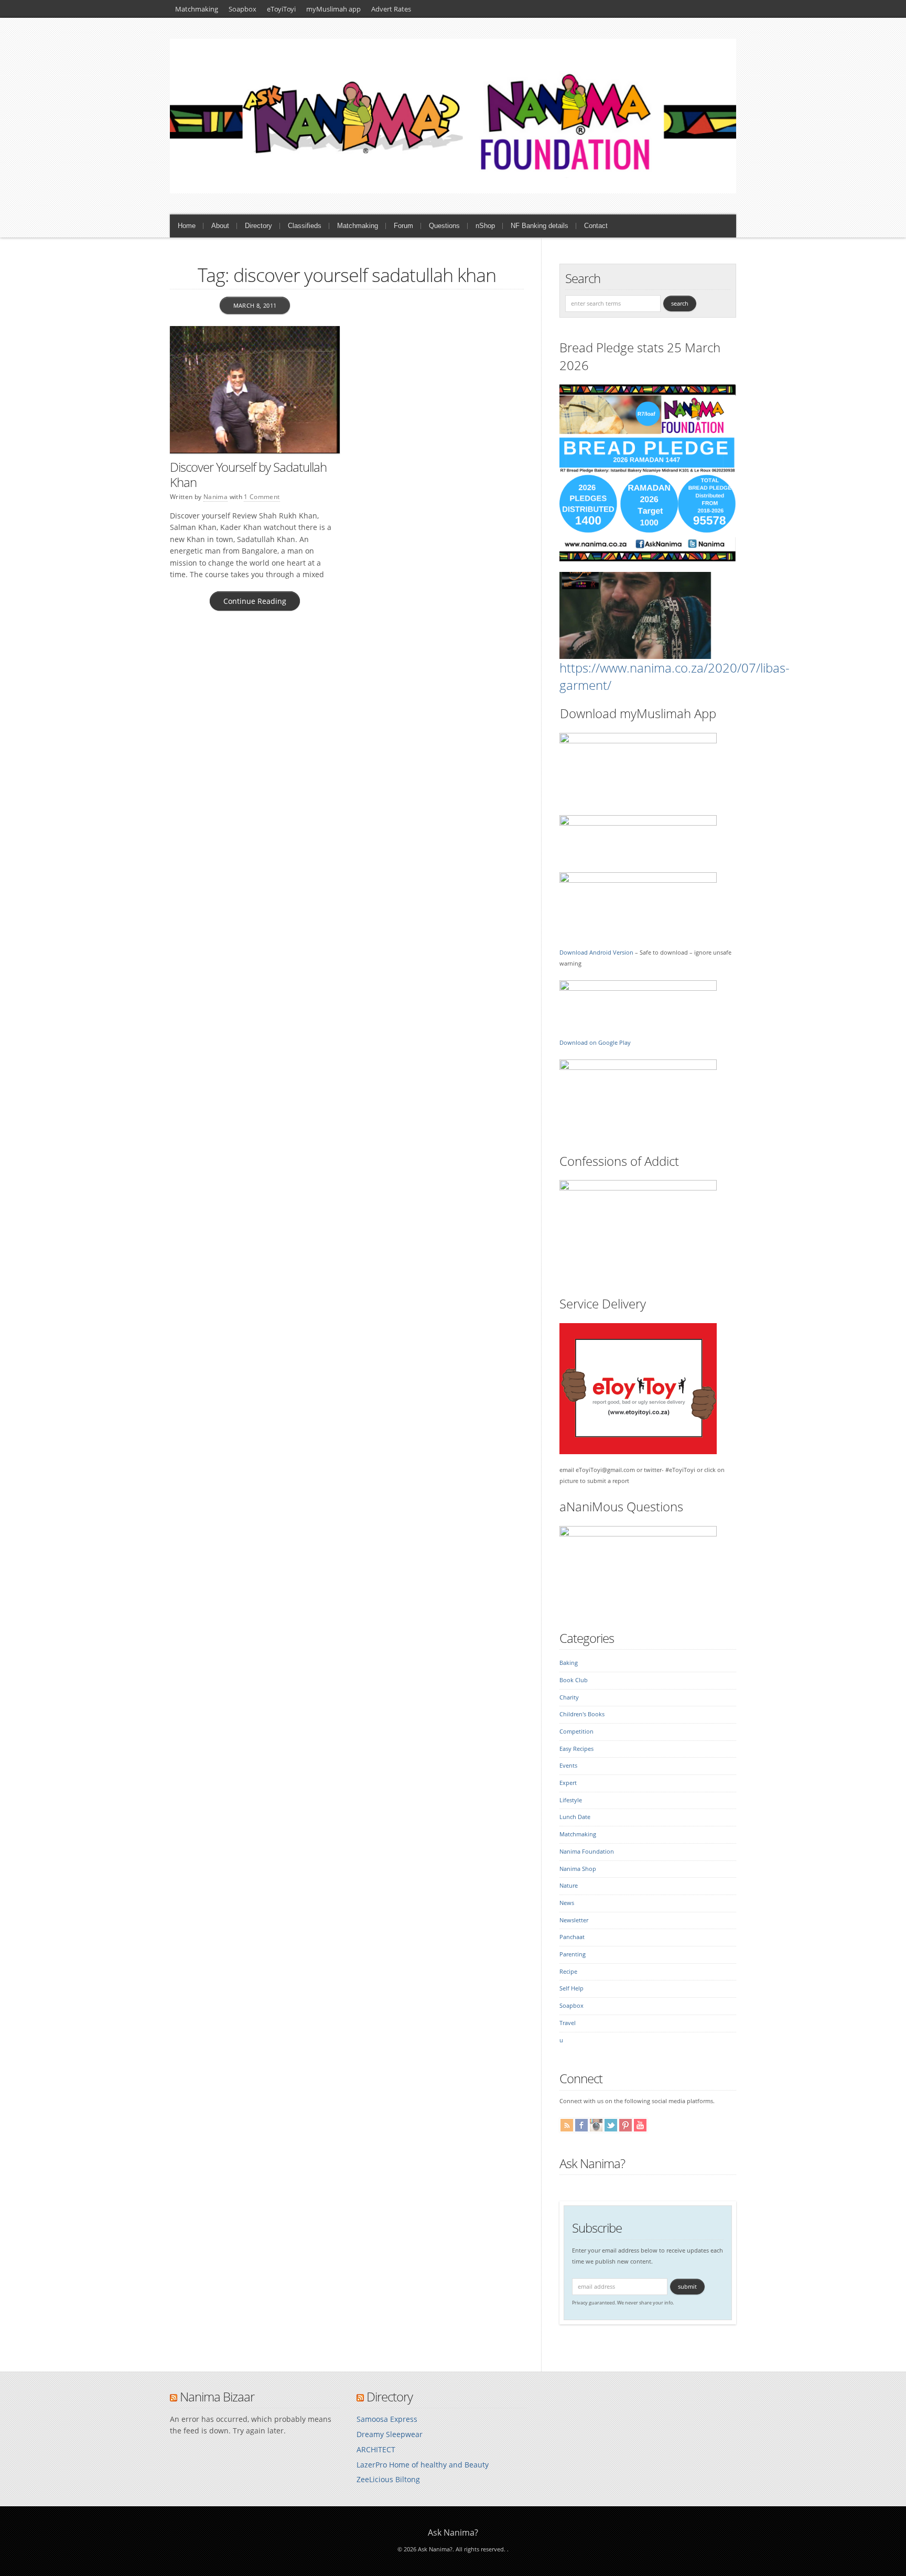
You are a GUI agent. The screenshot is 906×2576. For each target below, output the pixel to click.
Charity (569, 1697)
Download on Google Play (595, 1043)
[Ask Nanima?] (453, 191)
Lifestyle (571, 1800)
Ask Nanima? (592, 2163)
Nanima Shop (578, 1869)
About (220, 226)
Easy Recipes (576, 1749)
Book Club (574, 1680)
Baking (569, 1663)
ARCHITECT (376, 2449)
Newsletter (574, 1920)
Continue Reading (255, 601)
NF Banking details (540, 226)
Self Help (571, 1988)
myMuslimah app (333, 9)
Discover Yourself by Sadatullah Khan (248, 474)
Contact (596, 226)
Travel (568, 2023)
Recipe (568, 1972)
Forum (403, 226)
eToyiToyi (281, 9)
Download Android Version (596, 953)
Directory (258, 226)
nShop (485, 226)
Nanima (215, 497)
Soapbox (242, 9)
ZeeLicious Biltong (388, 2479)
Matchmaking (197, 9)
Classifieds (305, 226)
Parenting (573, 1954)
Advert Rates (391, 9)
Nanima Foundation (587, 1852)
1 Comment (262, 497)
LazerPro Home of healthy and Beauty (423, 2465)
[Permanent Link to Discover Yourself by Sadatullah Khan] (255, 390)
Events (568, 1766)
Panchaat (572, 1937)
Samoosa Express (387, 2419)
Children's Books (582, 1714)
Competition (576, 1731)
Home (187, 226)
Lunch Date (575, 1817)
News (567, 1903)
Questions (444, 226)
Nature (569, 1886)
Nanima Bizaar (217, 2396)
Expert (568, 1783)
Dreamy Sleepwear (390, 2434)
